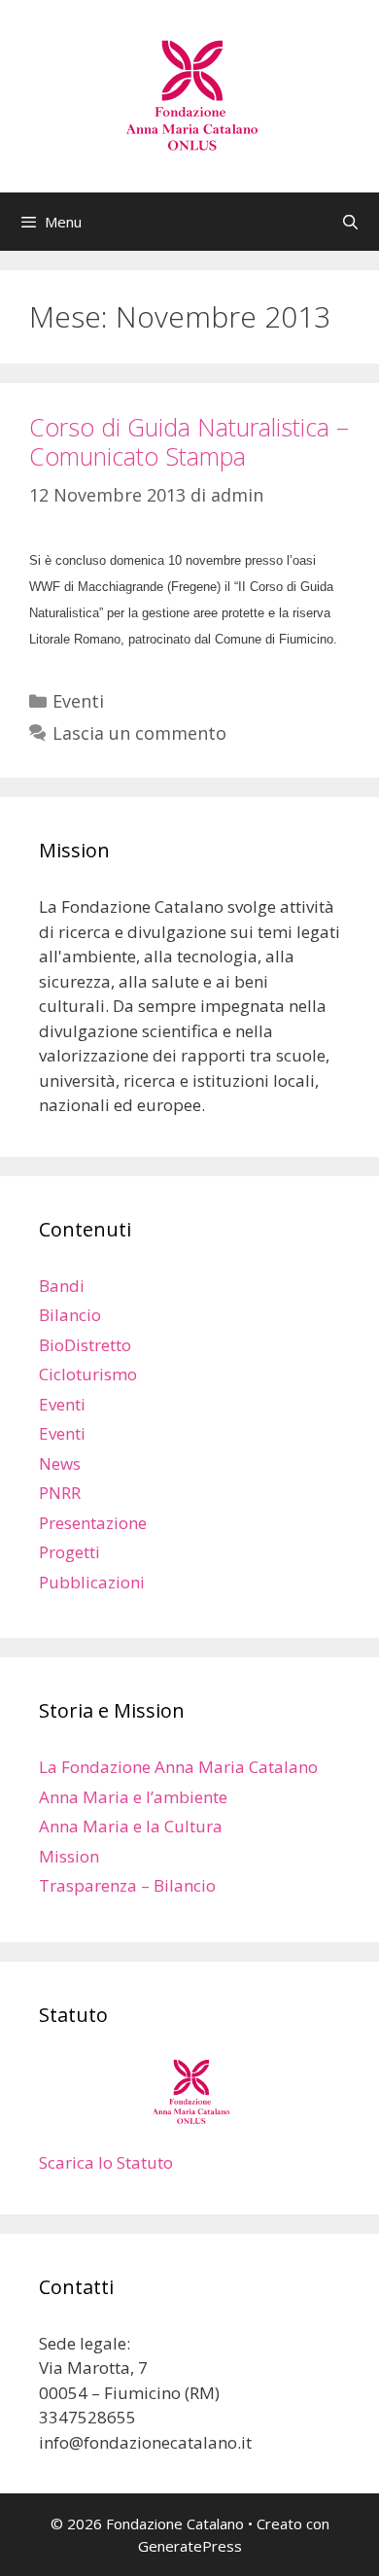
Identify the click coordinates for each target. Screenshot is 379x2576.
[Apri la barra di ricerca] (350, 222)
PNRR (60, 1493)
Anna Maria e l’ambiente (133, 1797)
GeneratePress (190, 2546)
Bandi (62, 1286)
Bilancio (70, 1315)
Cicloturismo (88, 1374)
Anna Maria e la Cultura (131, 1826)
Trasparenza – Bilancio (127, 1885)
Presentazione (93, 1523)
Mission (69, 1856)
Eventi (78, 701)
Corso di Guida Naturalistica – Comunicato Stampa (189, 441)
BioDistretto (85, 1345)
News (60, 1463)
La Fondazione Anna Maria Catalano (178, 1767)
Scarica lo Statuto (106, 2162)
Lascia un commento (139, 733)
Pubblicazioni (92, 1582)
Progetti (69, 1552)
